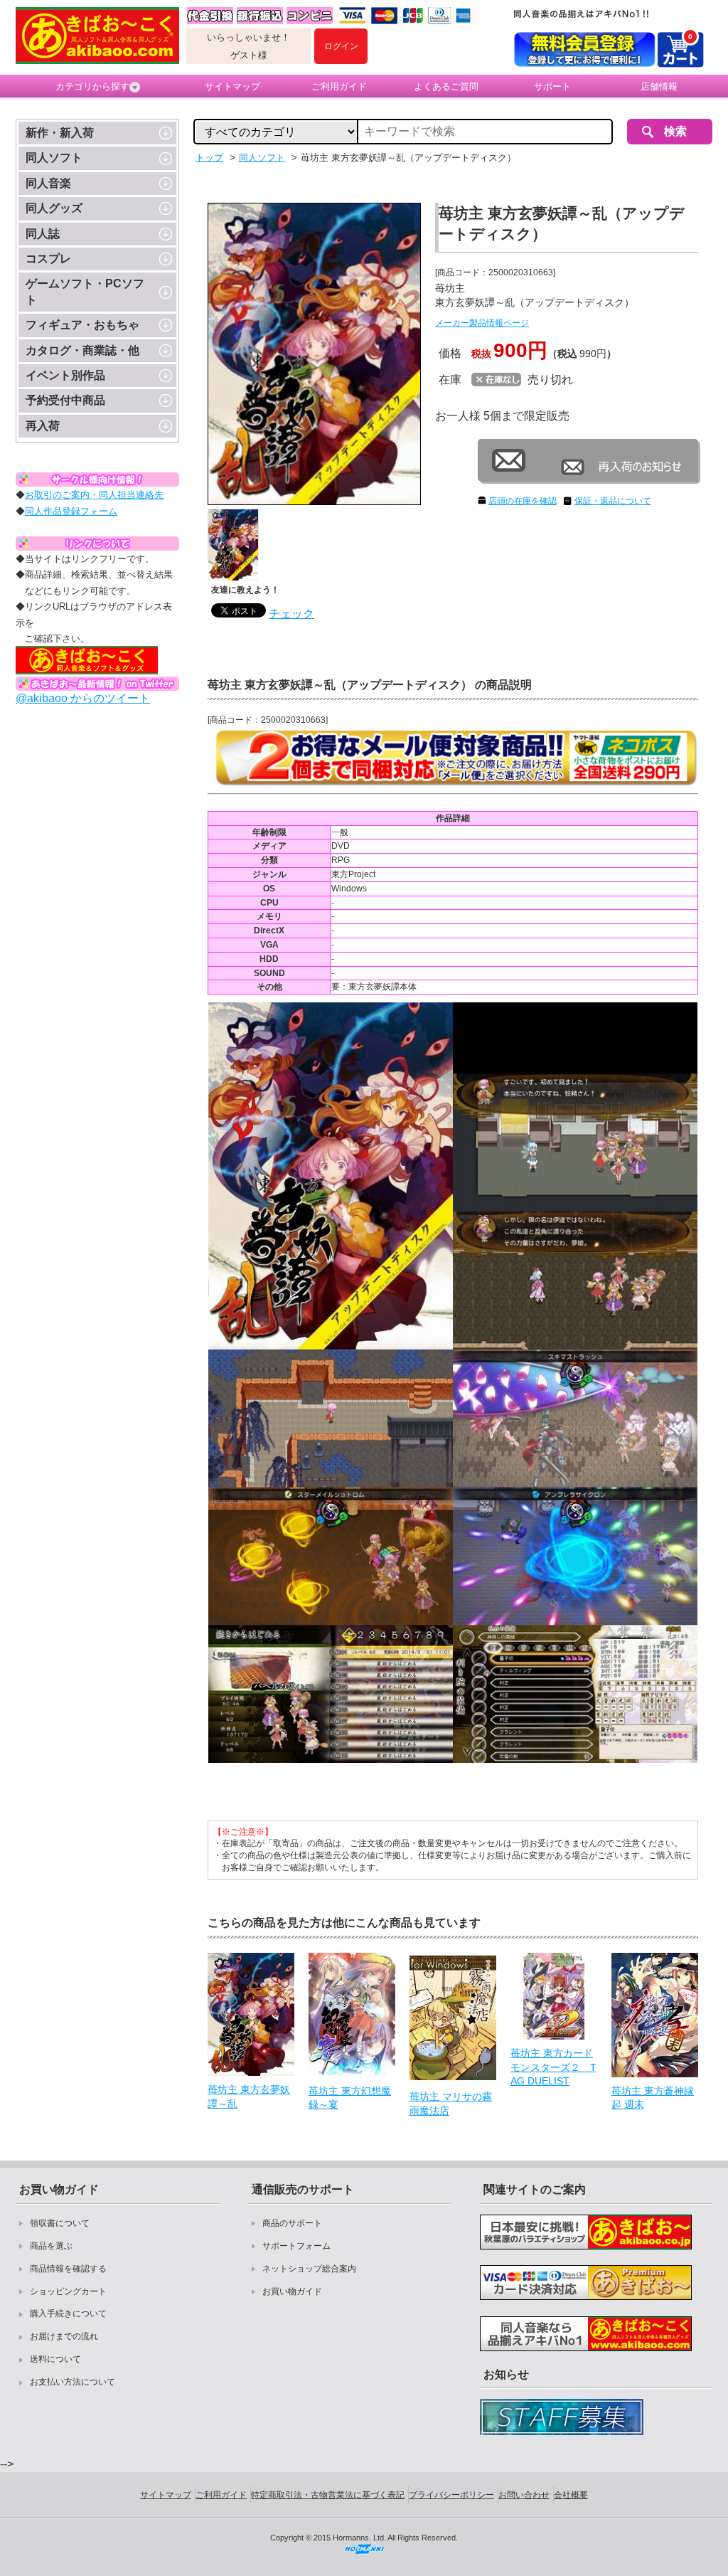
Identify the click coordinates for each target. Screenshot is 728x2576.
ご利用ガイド (339, 86)
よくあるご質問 (446, 86)
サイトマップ (232, 86)
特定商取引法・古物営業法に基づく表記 (328, 2495)
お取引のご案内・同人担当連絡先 (94, 495)
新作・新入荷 (60, 133)
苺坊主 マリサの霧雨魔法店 (451, 2104)
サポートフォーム (296, 2246)
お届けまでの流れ (64, 2336)
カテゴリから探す (92, 86)
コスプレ (48, 259)
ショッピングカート (68, 2291)
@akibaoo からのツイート (83, 698)
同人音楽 (48, 183)
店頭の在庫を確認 (523, 501)
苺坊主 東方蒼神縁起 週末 (653, 2098)
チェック (291, 614)
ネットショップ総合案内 (309, 2269)
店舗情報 (659, 86)
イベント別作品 (65, 375)
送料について (55, 2359)
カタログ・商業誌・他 (82, 350)
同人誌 (43, 234)
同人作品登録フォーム (71, 511)
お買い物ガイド (292, 2291)
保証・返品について (613, 501)
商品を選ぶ (51, 2246)
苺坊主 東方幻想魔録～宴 (350, 2098)
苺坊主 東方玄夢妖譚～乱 (249, 2097)
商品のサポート (292, 2223)
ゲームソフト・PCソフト (85, 291)
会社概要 (571, 2495)
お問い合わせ (524, 2495)
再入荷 (43, 426)
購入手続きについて (68, 2313)
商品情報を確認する (68, 2269)
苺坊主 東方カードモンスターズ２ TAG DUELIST (553, 2067)
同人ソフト (54, 158)
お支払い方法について (73, 2382)
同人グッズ (54, 208)
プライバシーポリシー (451, 2495)
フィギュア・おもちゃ (82, 325)
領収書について (60, 2223)
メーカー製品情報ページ (482, 323)
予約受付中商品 (65, 400)
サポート (552, 86)
